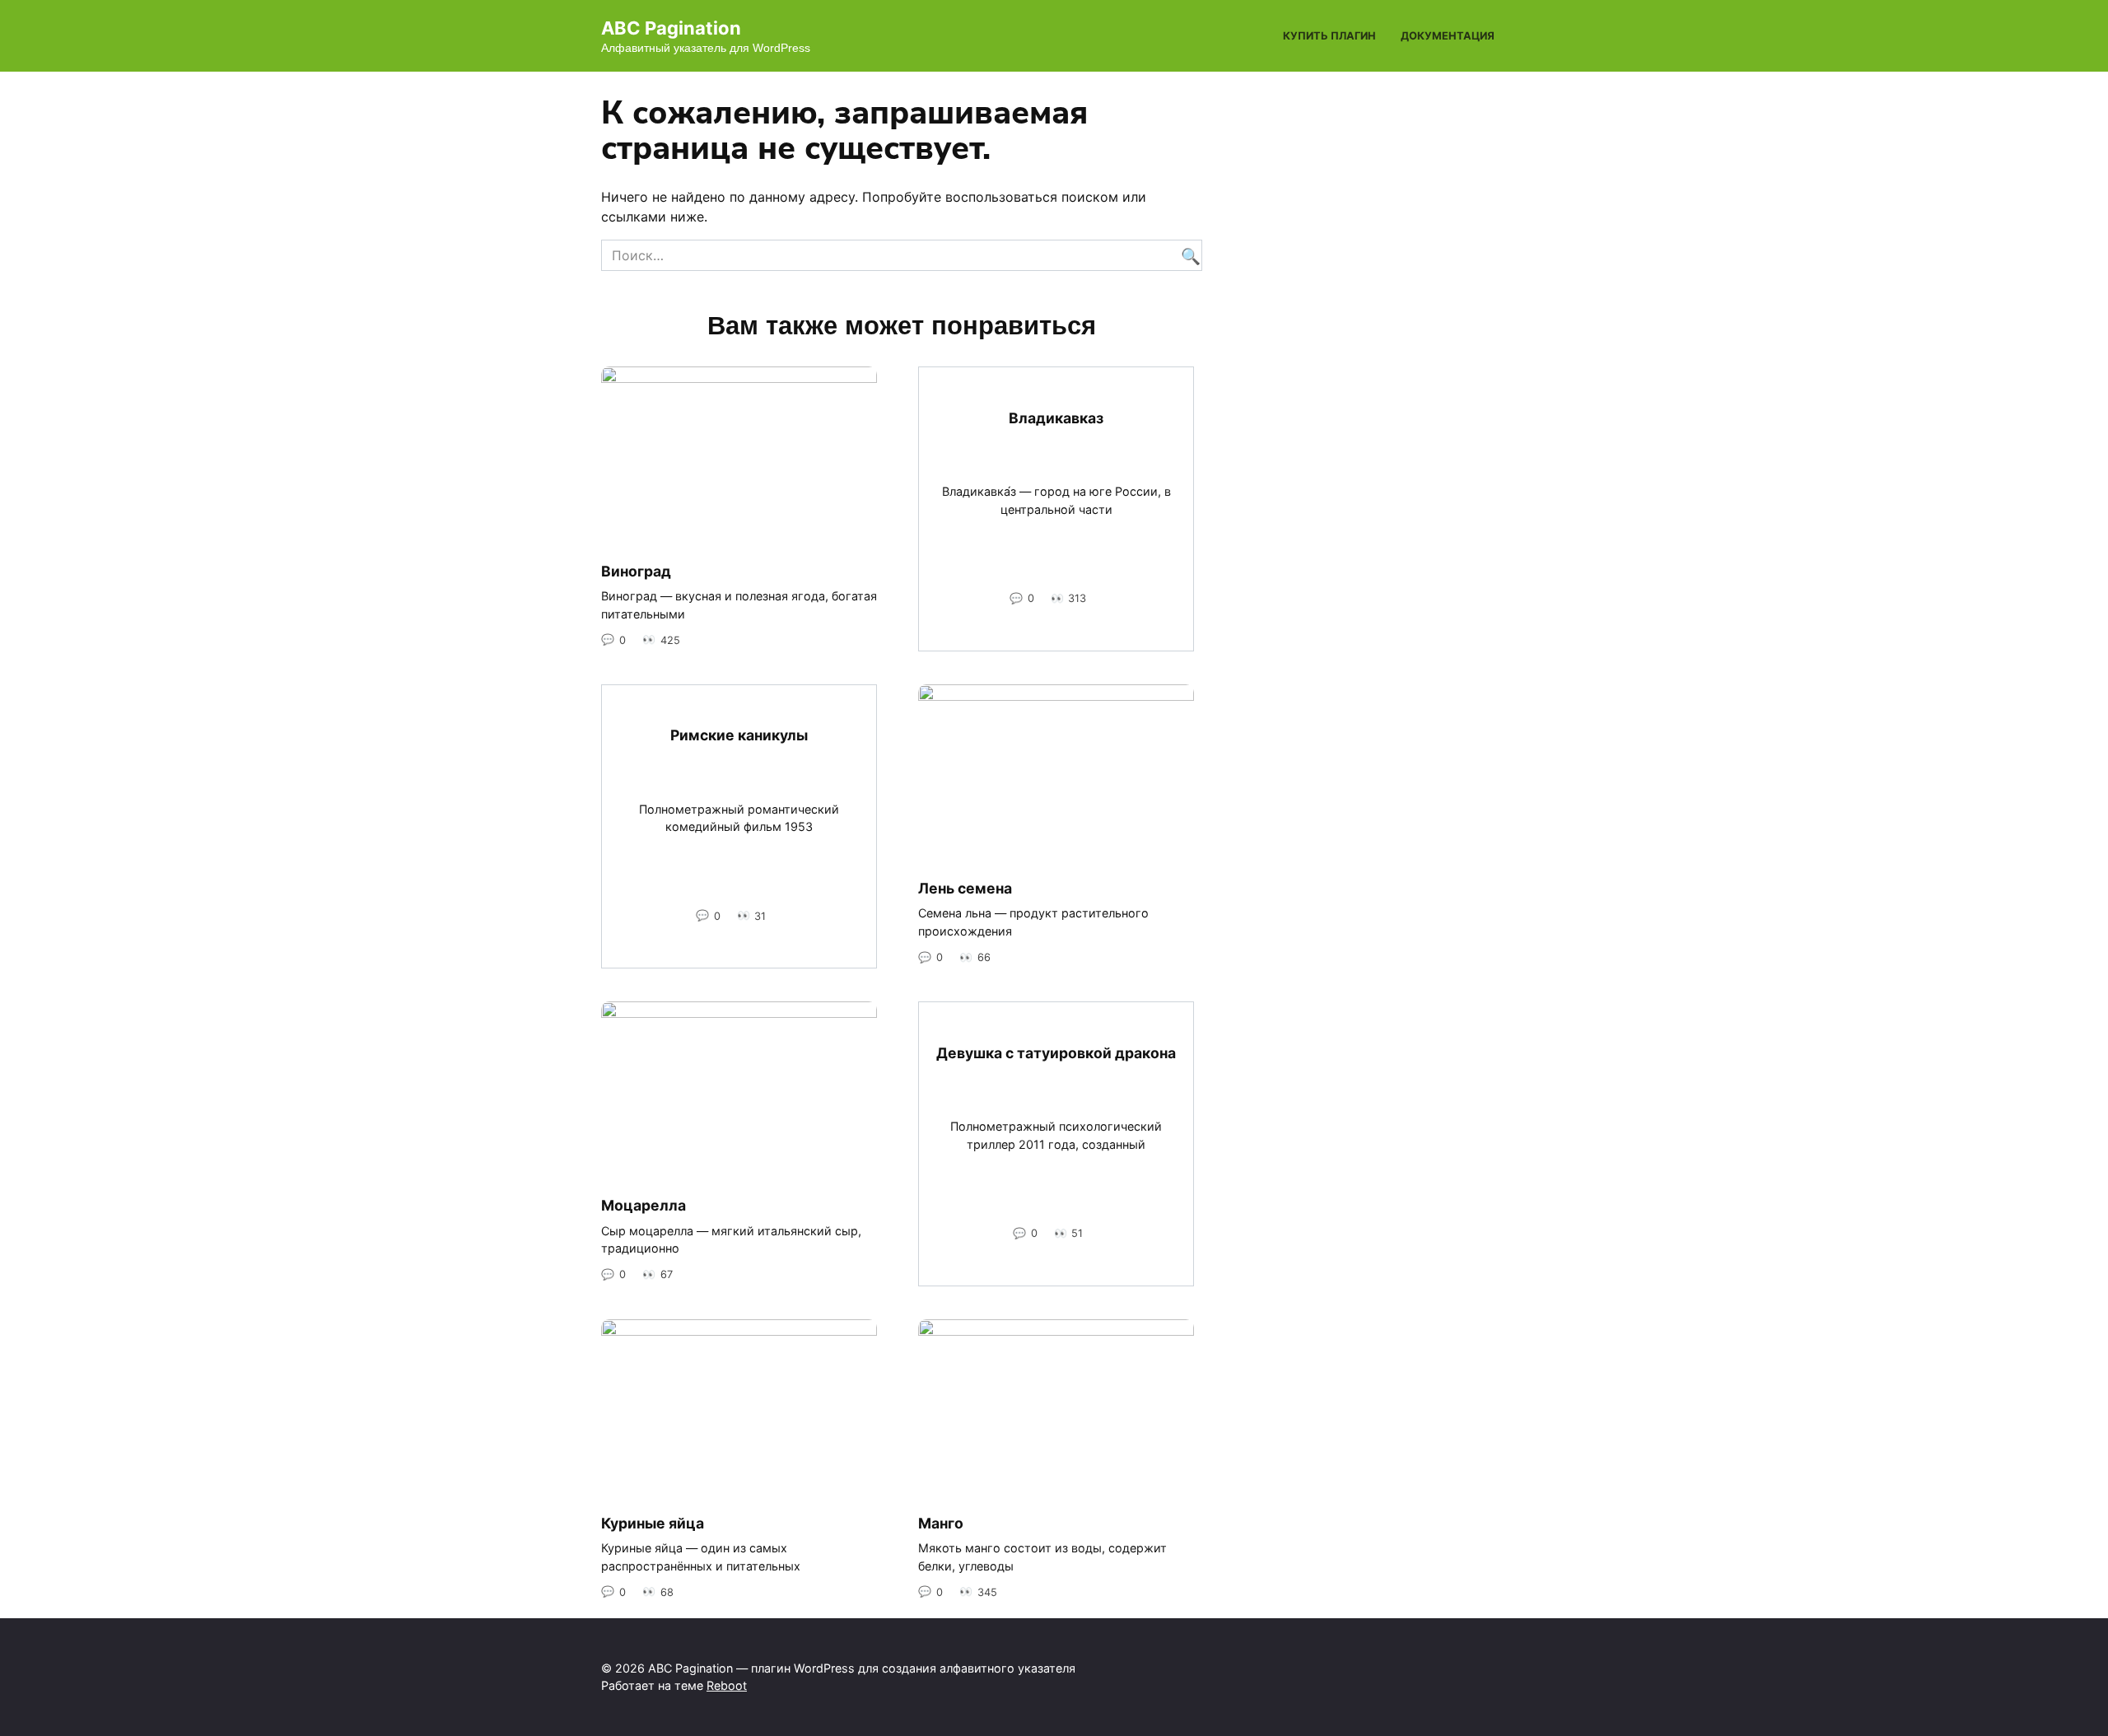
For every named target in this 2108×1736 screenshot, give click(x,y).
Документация (1448, 36)
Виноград (636, 570)
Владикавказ (1056, 418)
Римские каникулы (739, 735)
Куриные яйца (653, 1523)
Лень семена (965, 888)
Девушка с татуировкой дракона (1056, 1053)
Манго (941, 1523)
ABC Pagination (671, 28)
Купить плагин (1329, 36)
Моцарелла (644, 1205)
